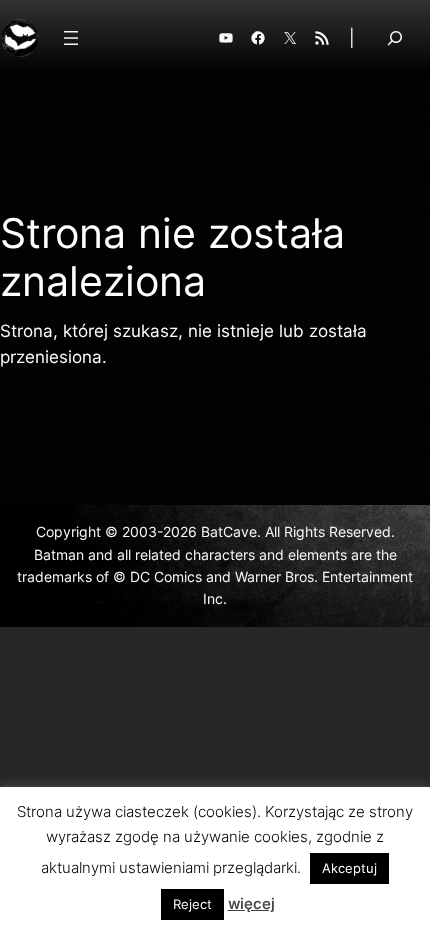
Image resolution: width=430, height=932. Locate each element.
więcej (251, 903)
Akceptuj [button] (349, 868)
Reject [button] (192, 904)
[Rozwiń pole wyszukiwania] (395, 37)
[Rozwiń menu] (71, 38)
